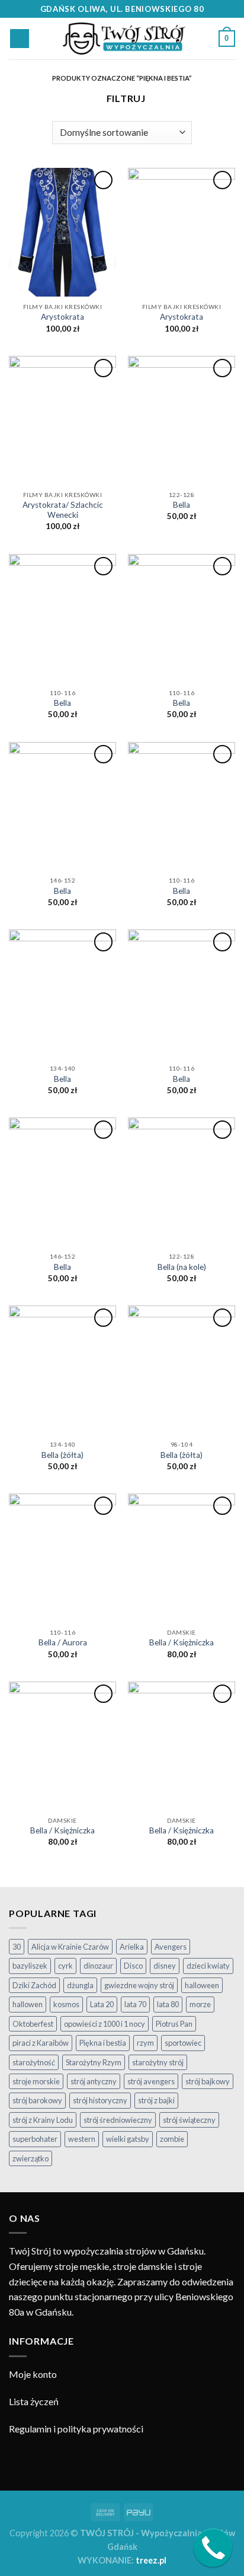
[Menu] (20, 39)
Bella (182, 505)
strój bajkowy (208, 2081)
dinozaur (98, 1966)
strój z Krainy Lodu (43, 2120)
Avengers (171, 1947)
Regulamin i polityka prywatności (76, 2429)
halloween (202, 1985)
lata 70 (135, 2004)
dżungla (80, 1985)
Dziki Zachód (34, 1985)
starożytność (34, 2062)
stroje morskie (36, 2081)
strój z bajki (156, 2100)
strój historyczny (100, 2100)
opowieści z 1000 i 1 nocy (105, 2024)
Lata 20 (102, 2004)
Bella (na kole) (182, 1267)
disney (165, 1966)
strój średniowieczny (118, 2120)
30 (17, 1947)
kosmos (66, 2004)
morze (200, 2004)
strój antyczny (94, 2081)
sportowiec (183, 2043)
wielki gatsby (128, 2139)
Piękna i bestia (103, 2043)
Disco (133, 1966)
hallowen (28, 2004)
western (82, 2139)
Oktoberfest (33, 2024)
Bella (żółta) (62, 1455)
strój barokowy (37, 2100)
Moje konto (33, 2374)
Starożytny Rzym (94, 2062)
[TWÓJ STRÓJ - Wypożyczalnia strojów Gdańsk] (124, 39)
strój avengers (151, 2081)
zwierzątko (30, 2158)
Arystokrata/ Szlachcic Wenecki (63, 510)
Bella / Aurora (63, 1642)
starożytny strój (158, 2062)
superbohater (35, 2139)
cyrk (65, 1966)
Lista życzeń (34, 2401)
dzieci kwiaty (208, 1966)
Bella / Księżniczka (182, 1642)
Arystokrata (62, 317)
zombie (172, 2139)
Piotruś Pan (174, 2024)
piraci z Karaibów (41, 2043)
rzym (145, 2043)
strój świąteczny (189, 2120)
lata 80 (168, 2004)
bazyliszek (30, 1966)
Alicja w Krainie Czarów (70, 1947)
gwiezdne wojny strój (139, 1985)
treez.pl (151, 2560)
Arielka (132, 1947)
